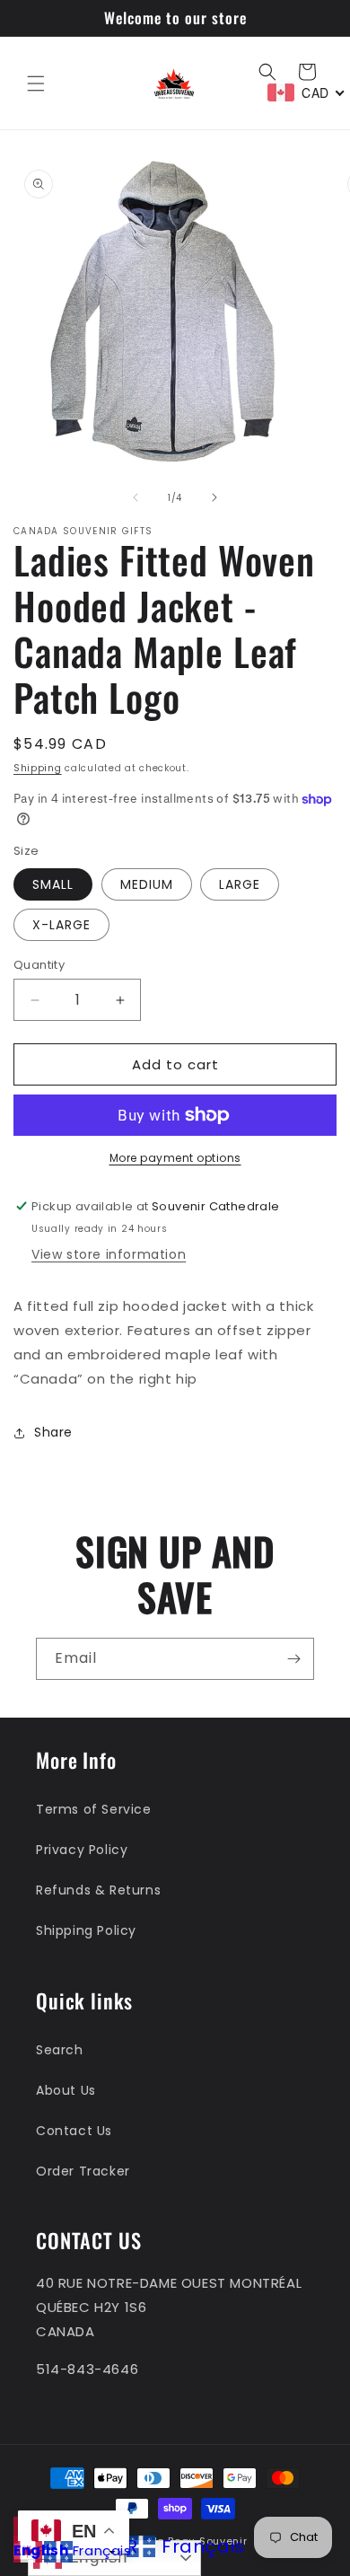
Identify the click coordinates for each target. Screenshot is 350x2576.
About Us (66, 2090)
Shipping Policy (86, 1930)
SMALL (53, 884)
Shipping (38, 768)
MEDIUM (147, 884)
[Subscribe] (293, 1659)
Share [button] (53, 1432)
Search (60, 2050)
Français (102, 2550)
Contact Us (74, 2131)
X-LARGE (61, 925)
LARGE (240, 884)
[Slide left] (136, 497)
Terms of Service (94, 1809)
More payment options (175, 1158)
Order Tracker (83, 2171)
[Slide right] (214, 497)
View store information (109, 1254)
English (41, 2550)
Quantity (39, 965)
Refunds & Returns (98, 1890)
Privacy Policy (82, 1850)
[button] (36, 84)
